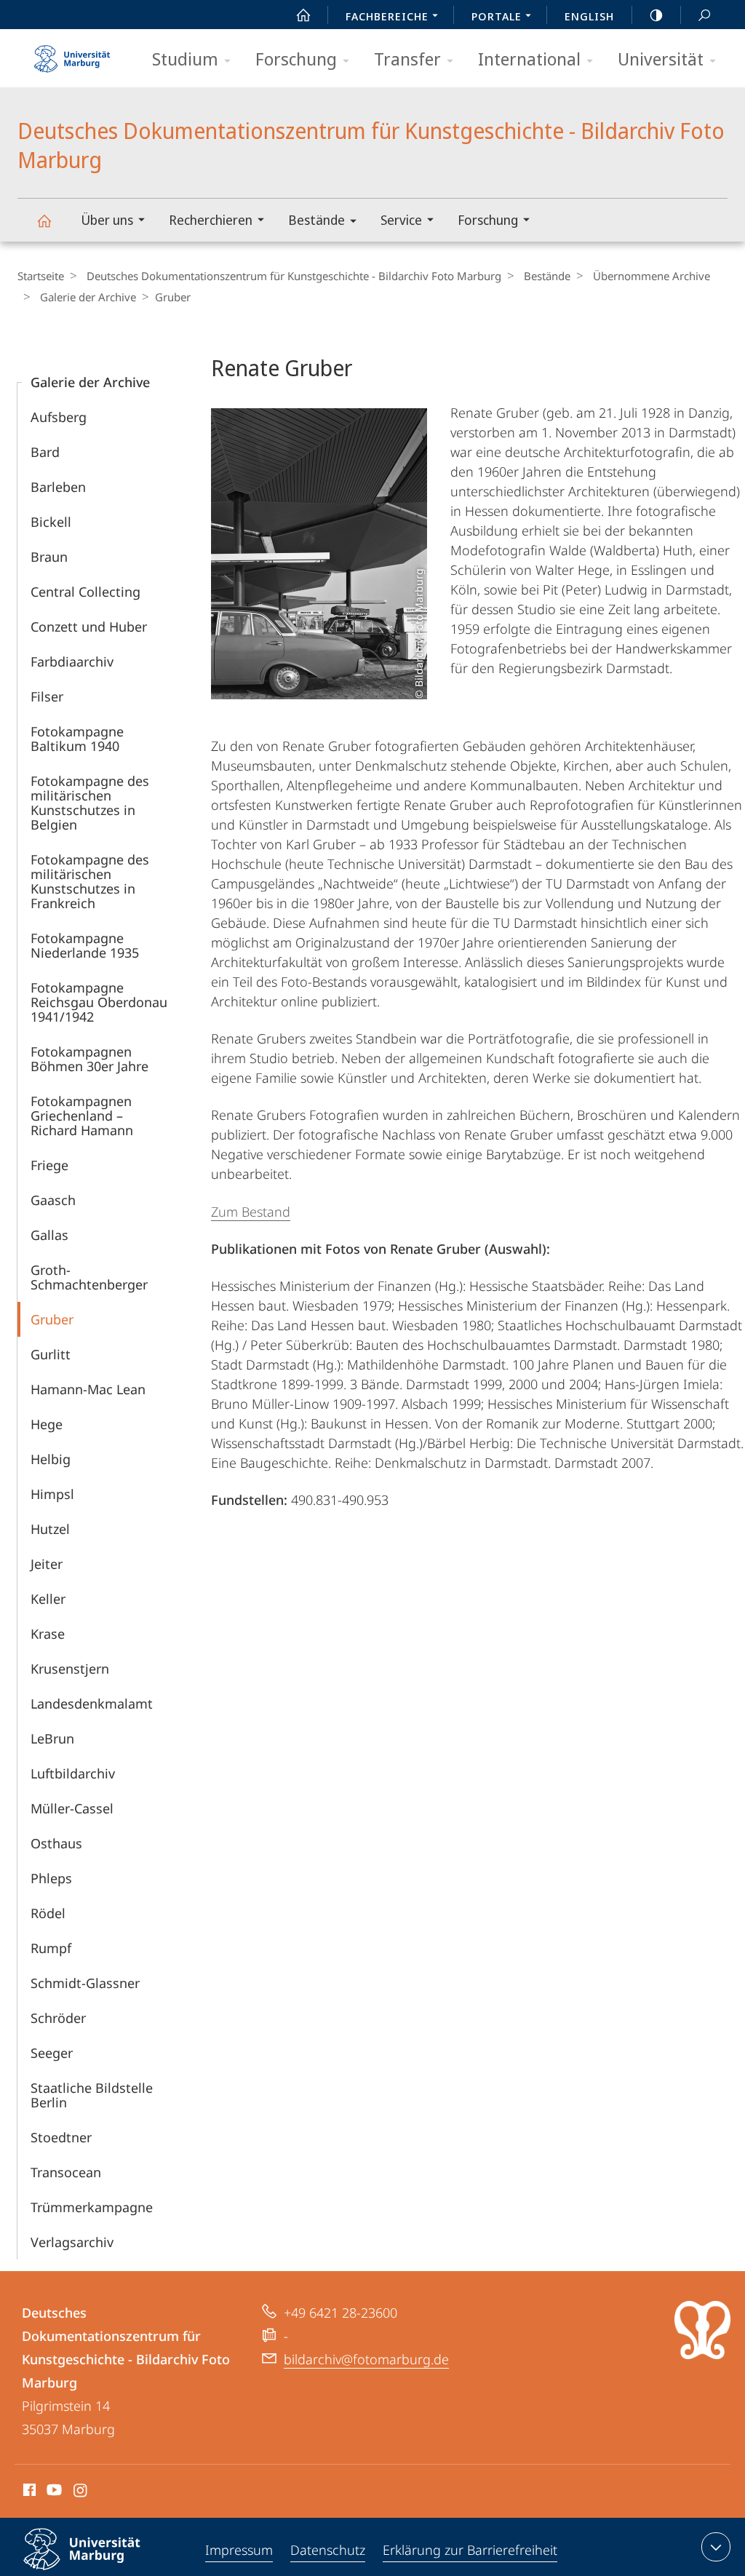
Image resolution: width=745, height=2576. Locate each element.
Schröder (58, 2018)
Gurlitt (51, 1354)
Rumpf (51, 1948)
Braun (49, 557)
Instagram (81, 2492)
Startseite (41, 276)
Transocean (66, 2172)
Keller (48, 1599)
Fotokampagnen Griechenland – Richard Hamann (82, 1116)
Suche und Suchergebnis (704, 15)
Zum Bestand (251, 1212)
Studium (185, 59)
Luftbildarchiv (73, 1773)
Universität (661, 59)
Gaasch (53, 1200)
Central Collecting (85, 592)
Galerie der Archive (88, 297)
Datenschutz (328, 2550)
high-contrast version (656, 15)
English (589, 16)
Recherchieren (211, 220)
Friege (49, 1165)
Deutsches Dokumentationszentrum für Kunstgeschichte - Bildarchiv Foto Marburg (44, 220)
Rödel (48, 1913)
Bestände (316, 220)
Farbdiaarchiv (72, 661)
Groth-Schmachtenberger (89, 1277)
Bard (45, 452)
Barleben (58, 487)
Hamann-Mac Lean (88, 1389)
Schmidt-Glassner (85, 1983)
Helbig (51, 1459)
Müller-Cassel (72, 1808)
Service (401, 220)
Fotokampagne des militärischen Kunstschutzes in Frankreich (90, 881)
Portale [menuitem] (497, 16)
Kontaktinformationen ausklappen (716, 2547)
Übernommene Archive (652, 276)
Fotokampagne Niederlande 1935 (85, 945)
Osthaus (56, 1843)
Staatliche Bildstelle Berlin (92, 2095)
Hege (47, 1424)
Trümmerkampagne (92, 2207)
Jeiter (47, 1564)
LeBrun (52, 1738)
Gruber (52, 1319)
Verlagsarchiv (72, 2242)
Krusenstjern (70, 1669)
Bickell (51, 522)
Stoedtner (61, 2137)
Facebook (28, 2492)
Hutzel (50, 1529)
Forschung (296, 59)
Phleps (51, 1878)
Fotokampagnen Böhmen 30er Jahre (89, 1059)
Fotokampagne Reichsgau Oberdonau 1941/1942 (99, 1002)
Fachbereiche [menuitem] (387, 16)
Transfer (407, 59)
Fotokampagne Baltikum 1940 (77, 739)
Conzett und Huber (89, 627)
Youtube (53, 2492)
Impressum (239, 2550)
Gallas (49, 1235)
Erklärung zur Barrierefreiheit (470, 2550)
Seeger (52, 2053)
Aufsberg (59, 417)
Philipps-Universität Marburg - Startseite (72, 54)
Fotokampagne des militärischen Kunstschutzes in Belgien (90, 803)
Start (303, 15)
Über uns (107, 220)
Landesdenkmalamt (92, 1704)
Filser (47, 696)
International (529, 59)
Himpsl (52, 1494)
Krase (48, 1634)
